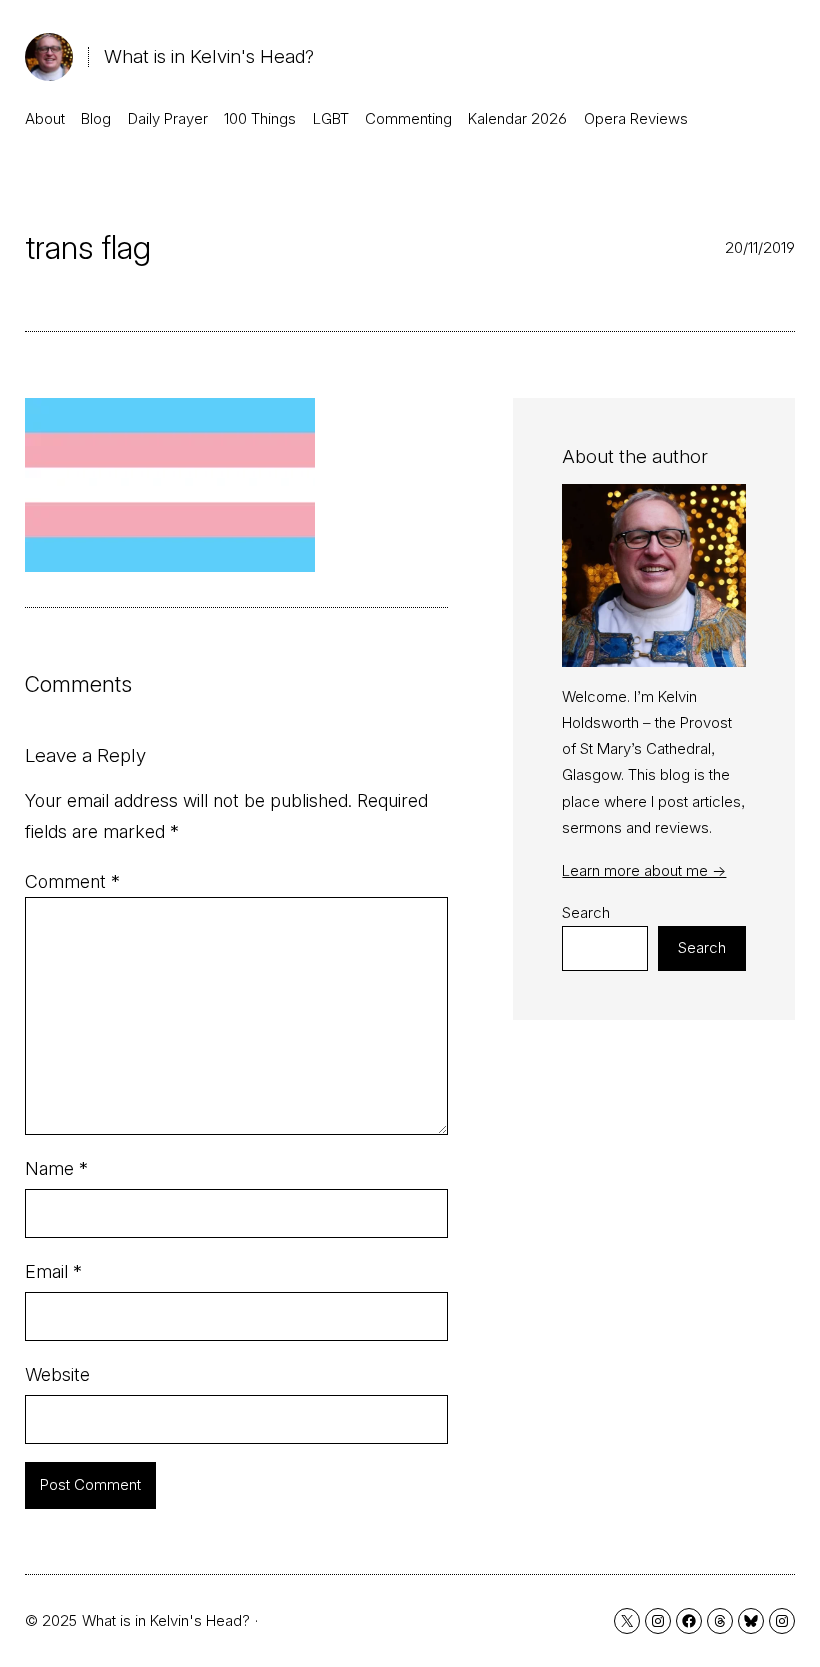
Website (57, 1374)
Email (53, 1271)
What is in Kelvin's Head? (209, 56)
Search (586, 912)
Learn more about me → (644, 870)
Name (56, 1168)
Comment (72, 881)
